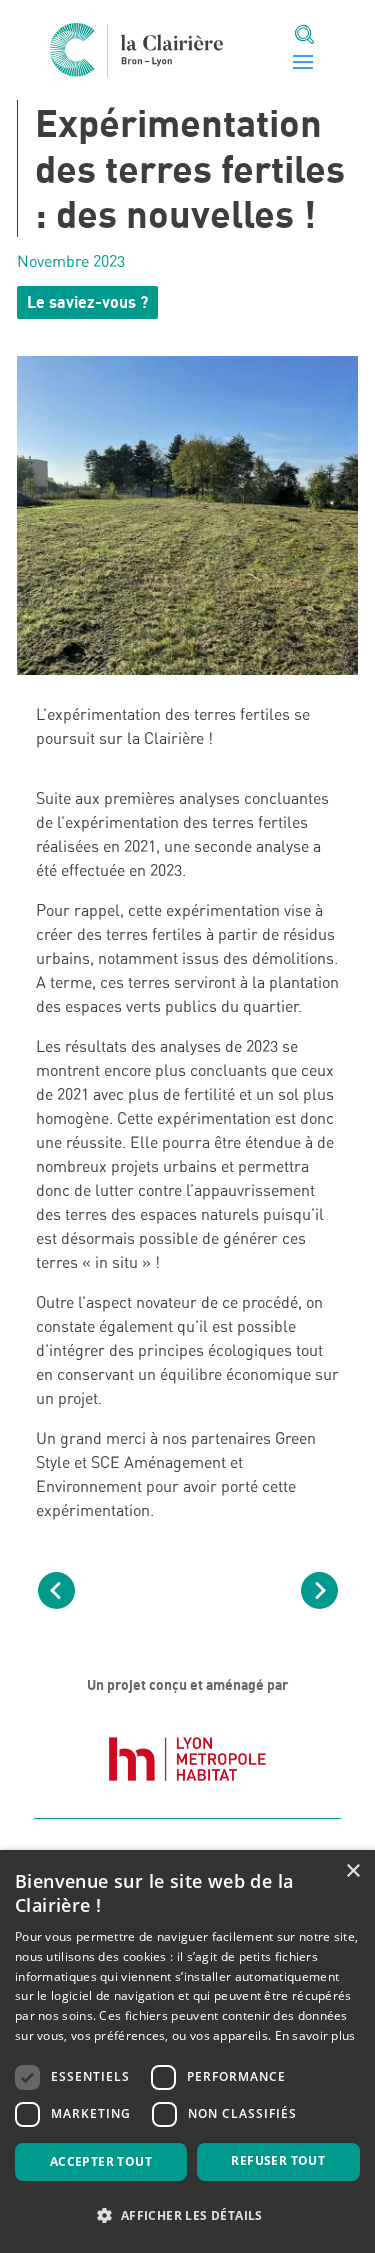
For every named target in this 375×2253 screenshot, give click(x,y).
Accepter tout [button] (101, 2161)
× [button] (352, 1871)
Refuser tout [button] (278, 2160)
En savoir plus (315, 2035)
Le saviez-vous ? (87, 302)
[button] (187, 2216)
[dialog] (187, 2051)
